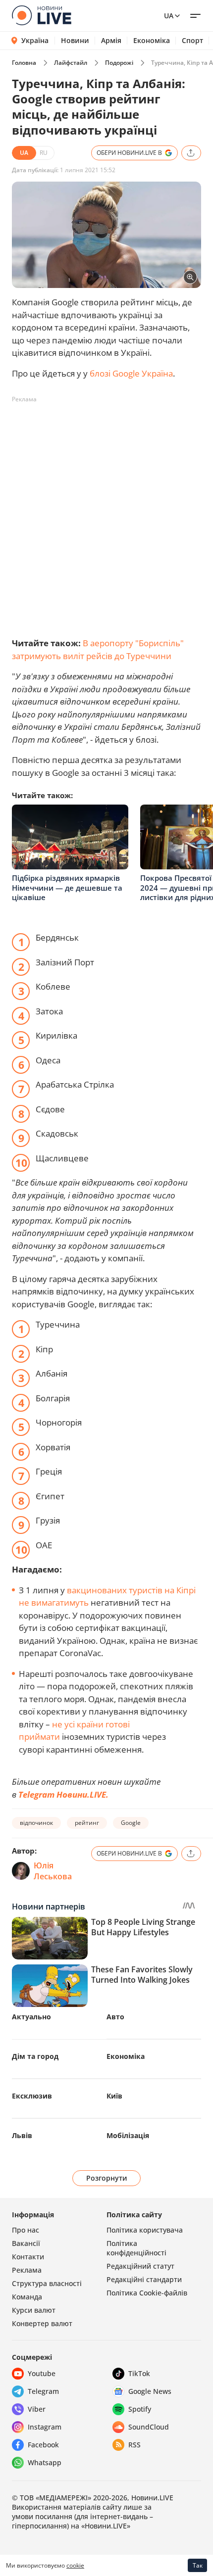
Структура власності (47, 2283)
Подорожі (119, 63)
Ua (169, 16)
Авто (115, 2017)
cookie (75, 2565)
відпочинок (36, 1823)
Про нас (26, 2230)
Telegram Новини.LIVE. (63, 1794)
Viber (37, 2409)
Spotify (140, 2409)
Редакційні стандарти (144, 2279)
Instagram (45, 2427)
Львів (22, 2135)
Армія (111, 41)
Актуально (31, 2017)
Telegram (43, 2391)
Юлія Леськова (53, 1871)
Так (198, 2565)
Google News (150, 2391)
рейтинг (87, 1823)
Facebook (43, 2445)
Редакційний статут (140, 2266)
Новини (75, 41)
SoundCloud (149, 2427)
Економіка (152, 41)
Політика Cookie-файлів (147, 2293)
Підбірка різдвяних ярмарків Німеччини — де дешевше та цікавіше (67, 887)
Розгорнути (107, 2178)
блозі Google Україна (131, 373)
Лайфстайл (71, 63)
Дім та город (35, 2056)
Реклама (27, 2270)
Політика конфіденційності (136, 2248)
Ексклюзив (32, 2096)
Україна (35, 40)
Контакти (28, 2257)
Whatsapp (45, 2462)
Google (131, 1823)
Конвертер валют (42, 2323)
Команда (27, 2297)
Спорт (192, 41)
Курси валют (34, 2310)
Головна (24, 63)
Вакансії (26, 2243)
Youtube (42, 2373)
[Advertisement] (106, 514)
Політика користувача (145, 2230)
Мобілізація (128, 2135)
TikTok (139, 2373)
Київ (114, 2096)
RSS (134, 2445)
